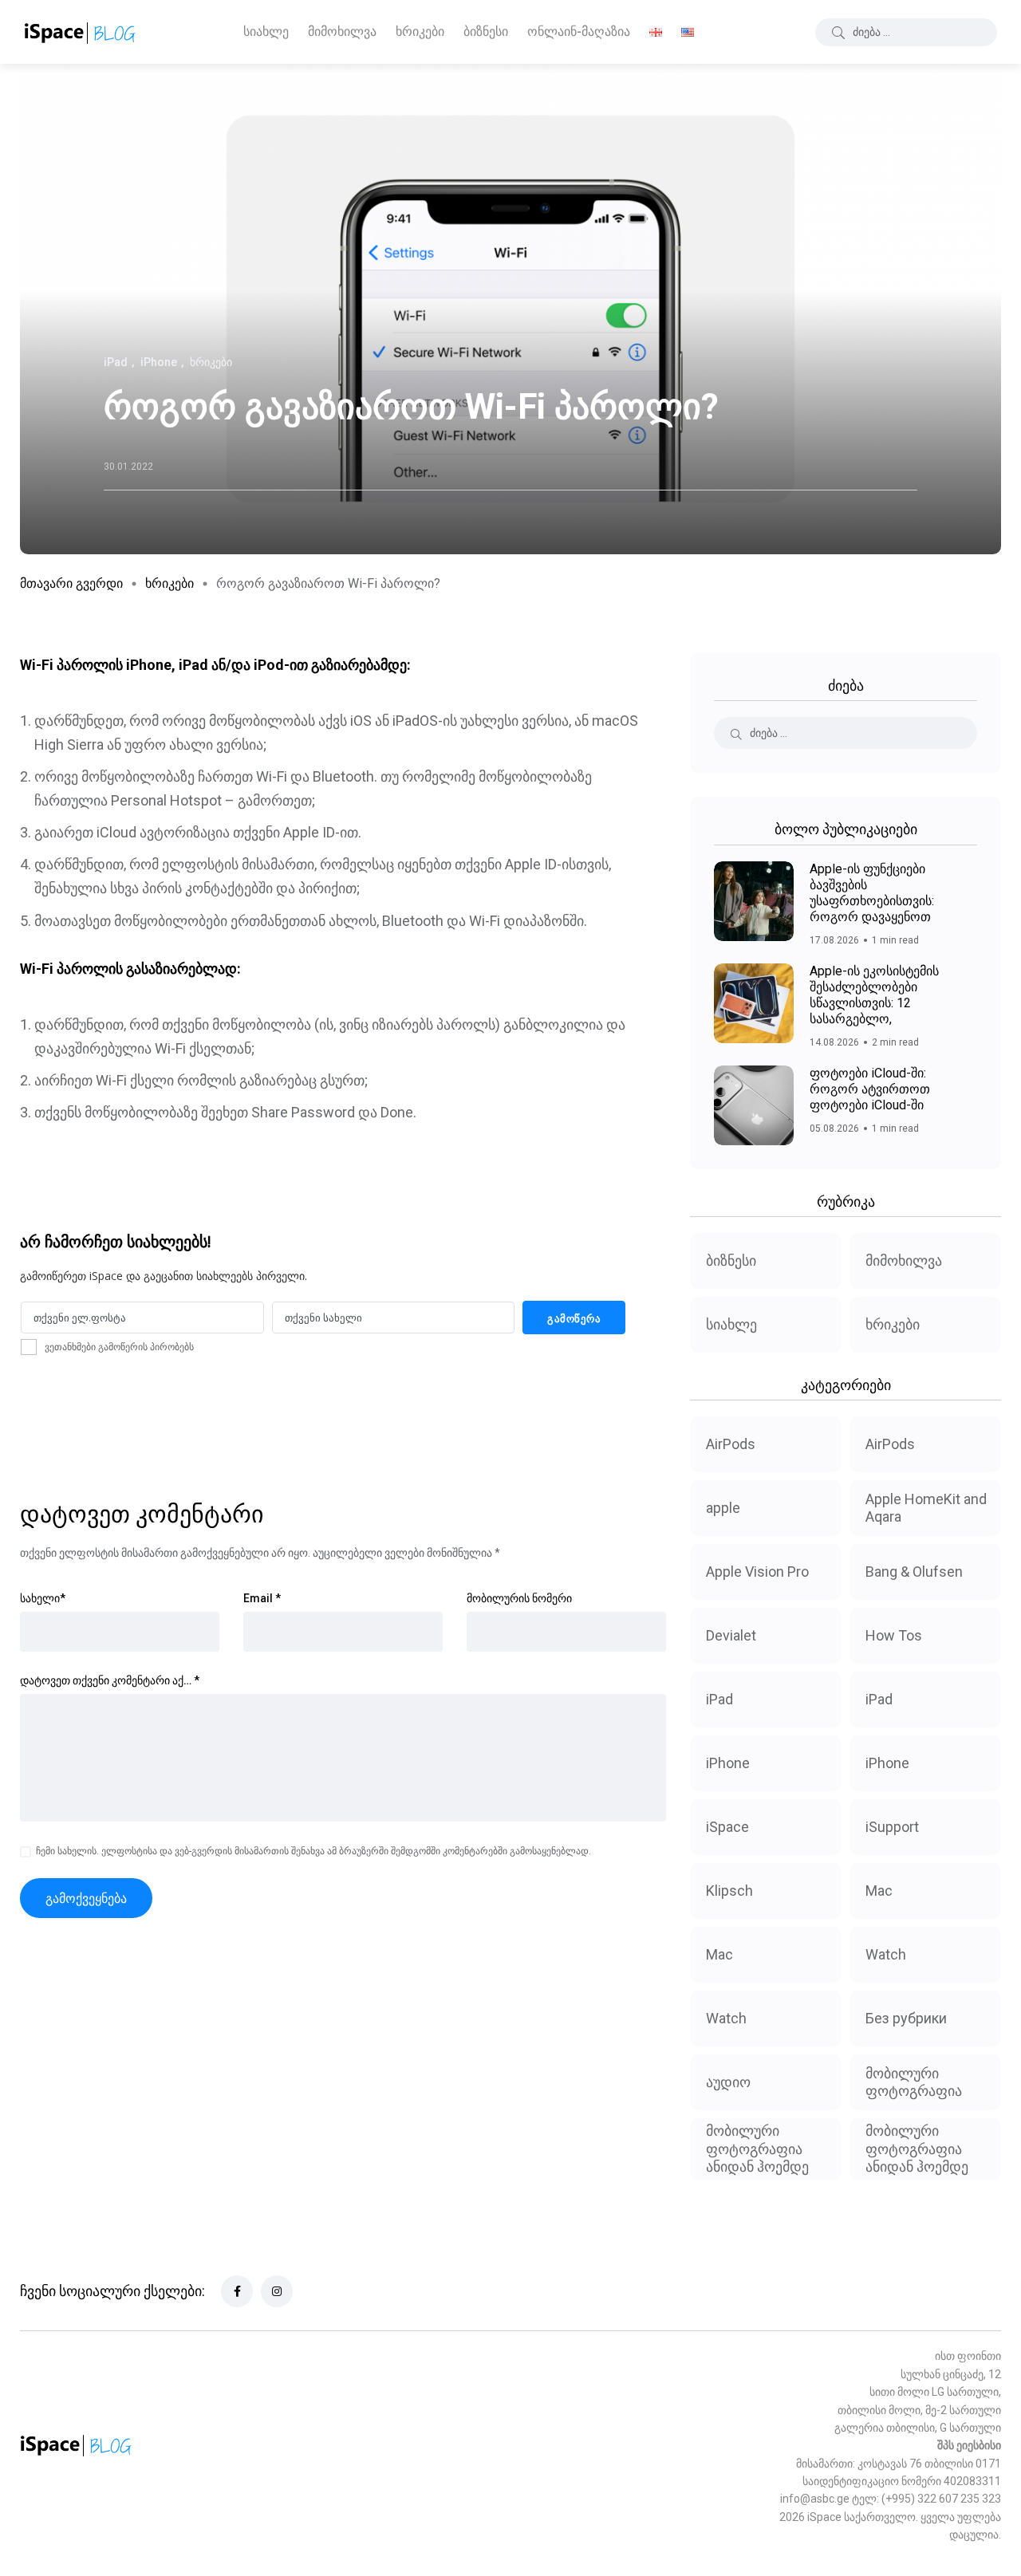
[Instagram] (277, 2291)
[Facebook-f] (237, 2291)
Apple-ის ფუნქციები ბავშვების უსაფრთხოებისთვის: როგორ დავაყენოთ (872, 893)
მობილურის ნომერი (519, 1598)
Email (262, 1598)
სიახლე (266, 32)
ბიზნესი (486, 32)
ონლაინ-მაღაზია (579, 32)
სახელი (43, 1598)
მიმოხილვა (342, 32)
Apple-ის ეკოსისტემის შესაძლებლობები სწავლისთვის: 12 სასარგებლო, (874, 995)
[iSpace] (80, 32)
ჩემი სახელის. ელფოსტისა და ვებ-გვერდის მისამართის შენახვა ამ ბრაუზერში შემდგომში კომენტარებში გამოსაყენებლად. (313, 1851)
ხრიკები (420, 32)
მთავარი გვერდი (71, 583)
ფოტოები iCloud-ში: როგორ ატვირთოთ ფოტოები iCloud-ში (870, 1089)
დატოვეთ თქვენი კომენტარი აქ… (110, 1680)
